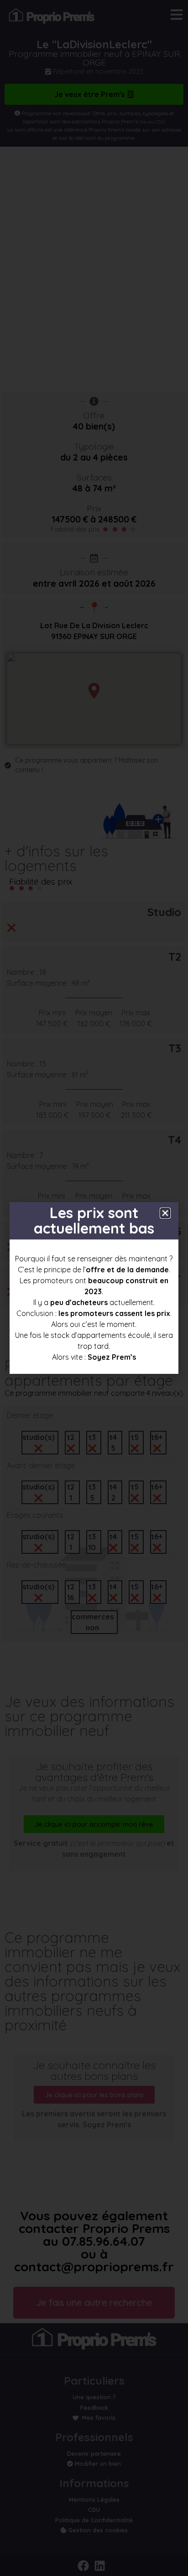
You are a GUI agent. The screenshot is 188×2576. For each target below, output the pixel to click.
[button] (165, 1213)
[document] (94, 1288)
